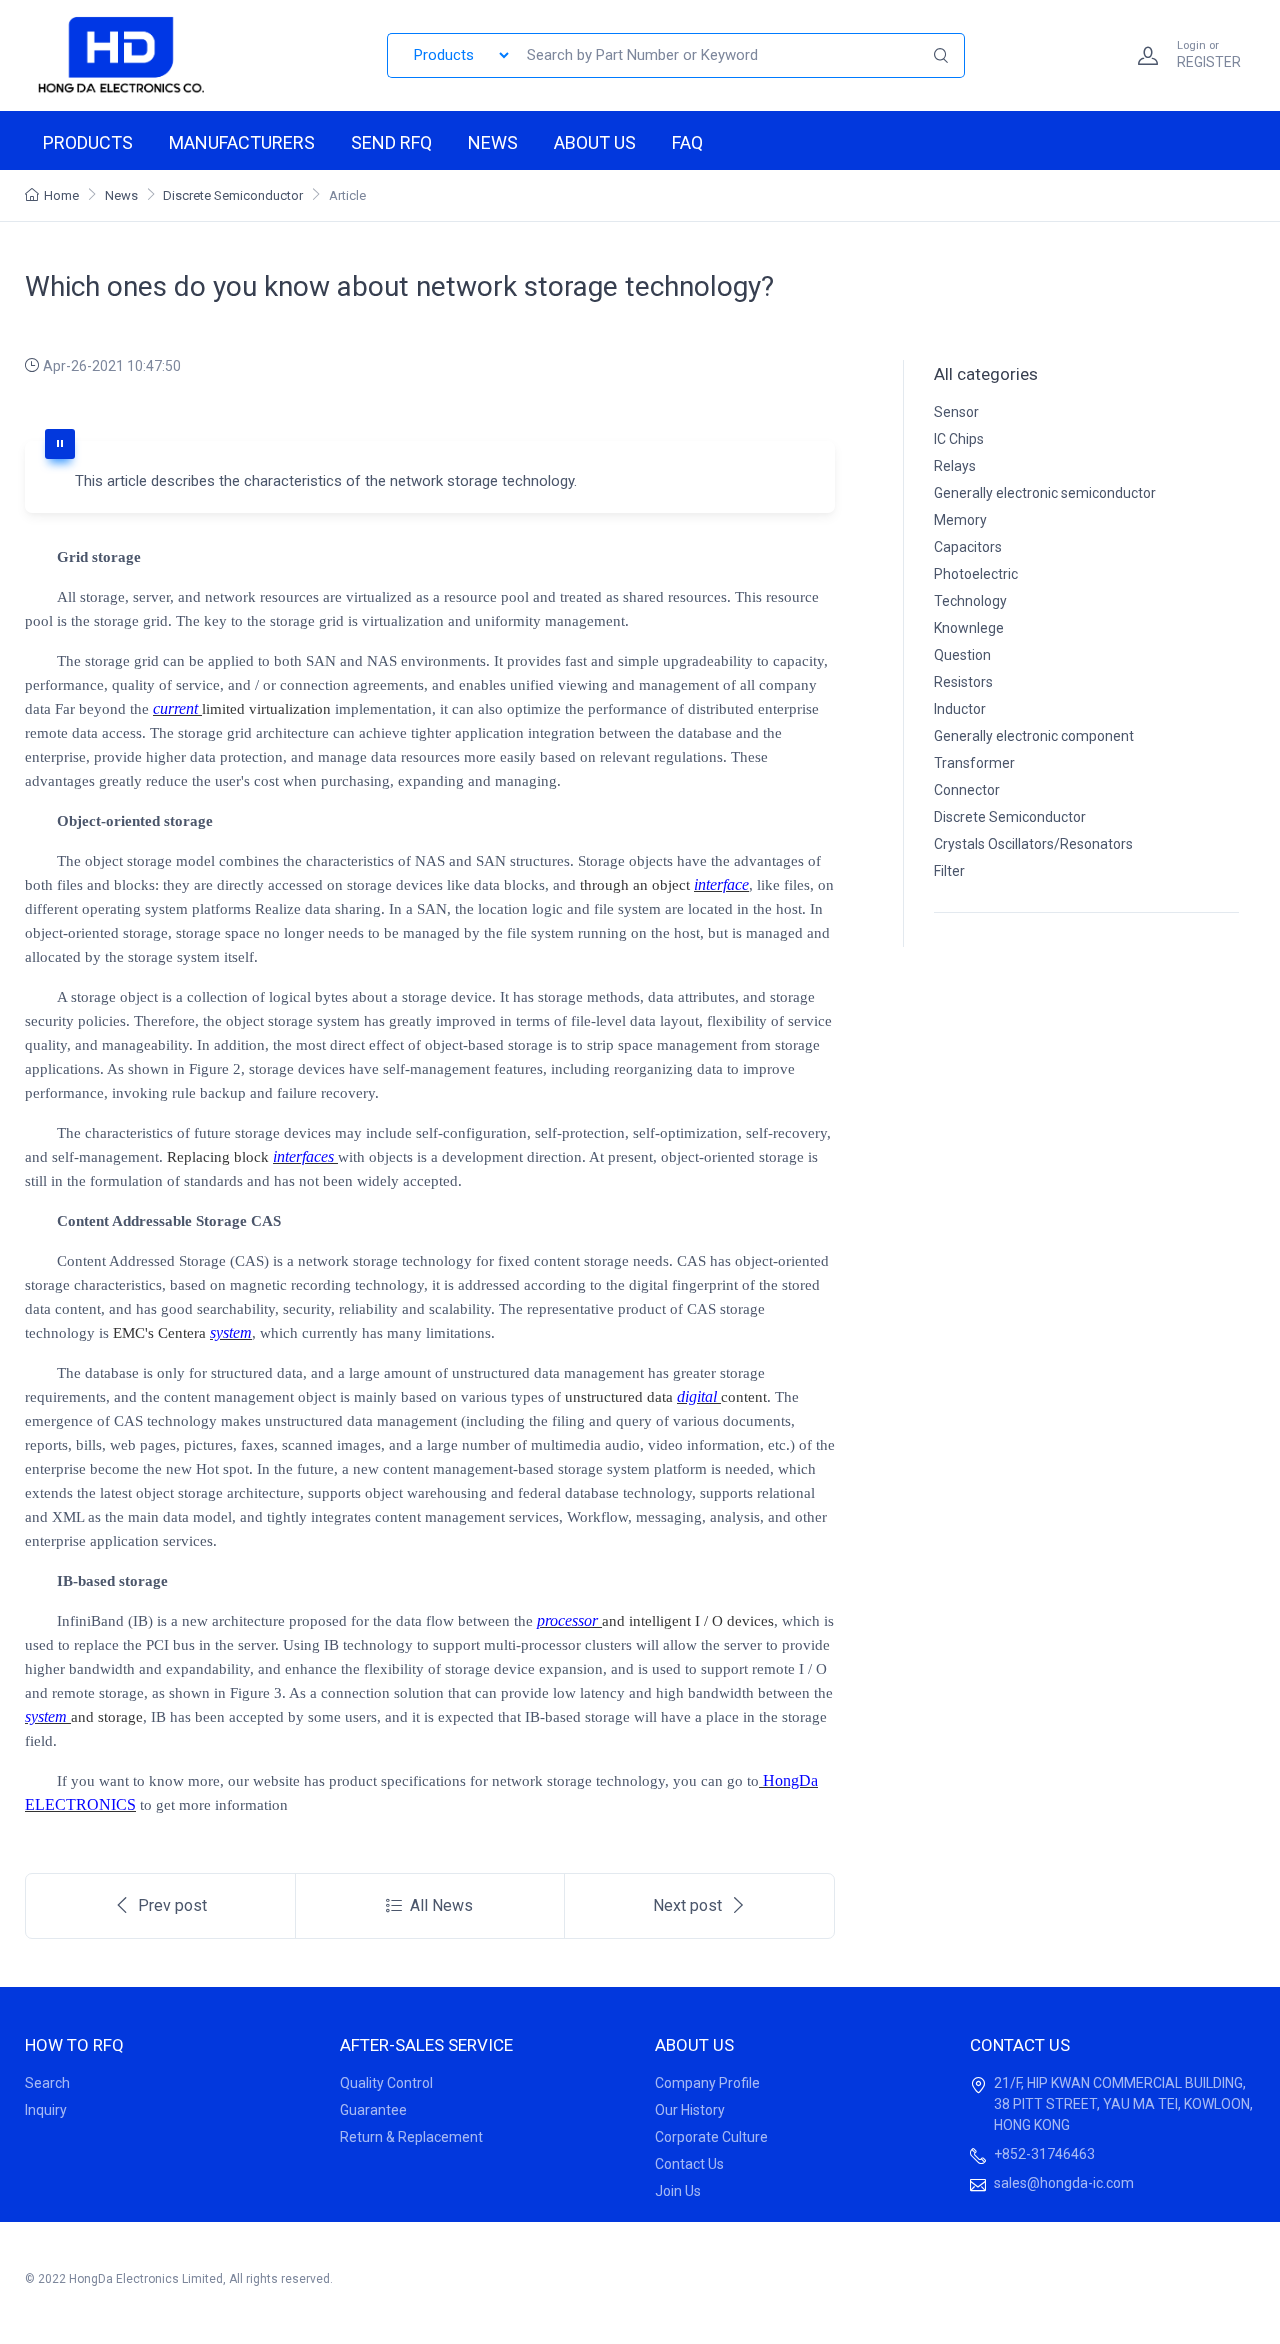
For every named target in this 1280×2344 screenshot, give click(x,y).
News (493, 142)
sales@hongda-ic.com (1064, 2183)
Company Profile (707, 2083)
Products (88, 142)
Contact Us (689, 2164)
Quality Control (386, 2083)
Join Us (678, 2191)
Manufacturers (242, 142)
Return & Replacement (411, 2137)
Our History (690, 2110)
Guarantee (373, 2110)
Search (47, 2083)
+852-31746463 (1044, 2154)
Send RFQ (391, 142)
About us (595, 142)
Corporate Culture (711, 2137)
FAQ (687, 142)
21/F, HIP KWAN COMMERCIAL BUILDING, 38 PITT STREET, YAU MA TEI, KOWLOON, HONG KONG (1123, 2104)
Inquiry (46, 2110)
